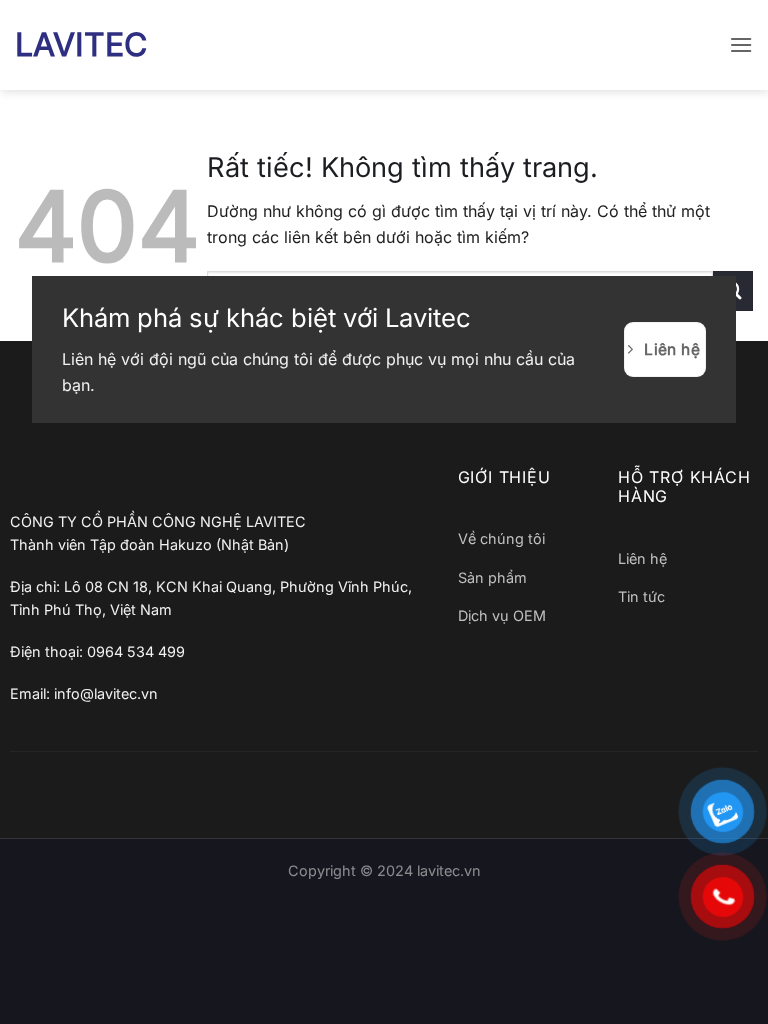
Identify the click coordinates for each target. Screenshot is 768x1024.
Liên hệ (642, 558)
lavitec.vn (449, 870)
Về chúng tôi (501, 538)
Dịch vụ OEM (502, 615)
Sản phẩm (492, 577)
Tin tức (641, 596)
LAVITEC (81, 45)
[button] (741, 44)
